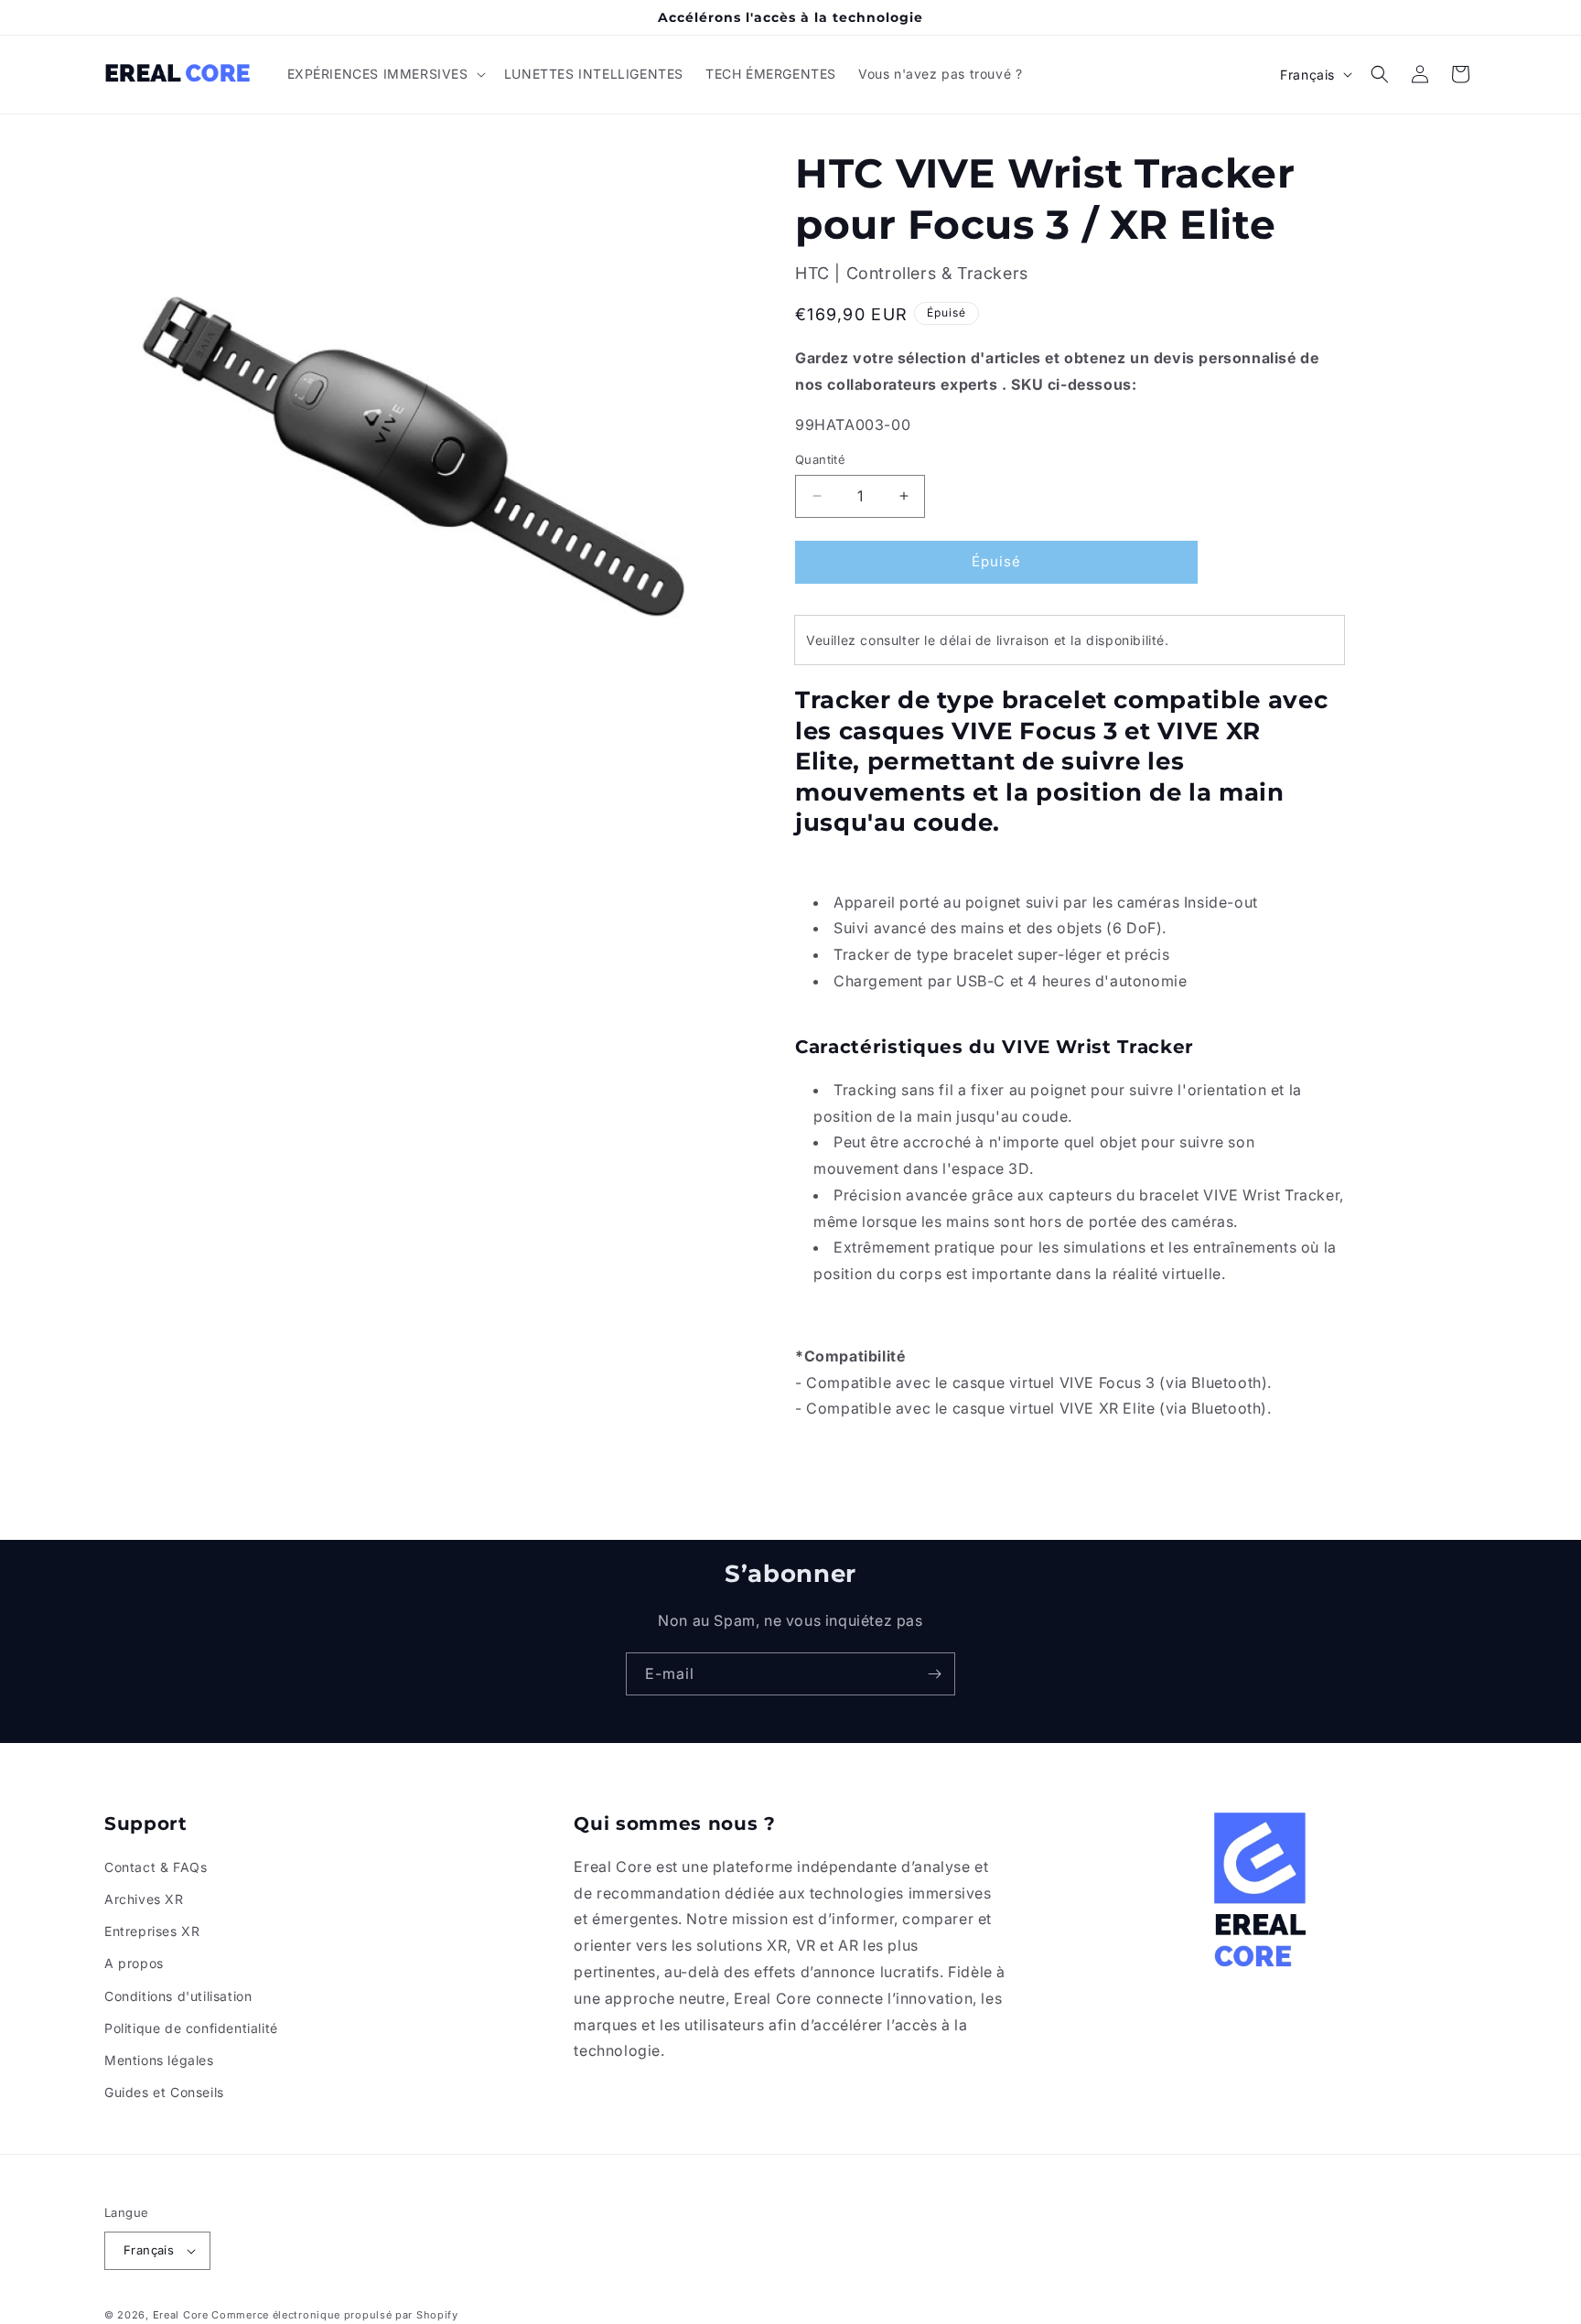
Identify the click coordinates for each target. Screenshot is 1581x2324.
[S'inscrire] (934, 1674)
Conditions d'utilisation (178, 1996)
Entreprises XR (152, 1931)
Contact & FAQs (156, 1867)
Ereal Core (181, 2315)
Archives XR (144, 1899)
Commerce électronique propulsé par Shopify (334, 2315)
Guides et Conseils (164, 2092)
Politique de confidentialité (191, 2028)
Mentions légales (159, 2060)
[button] (385, 74)
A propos (134, 1963)
